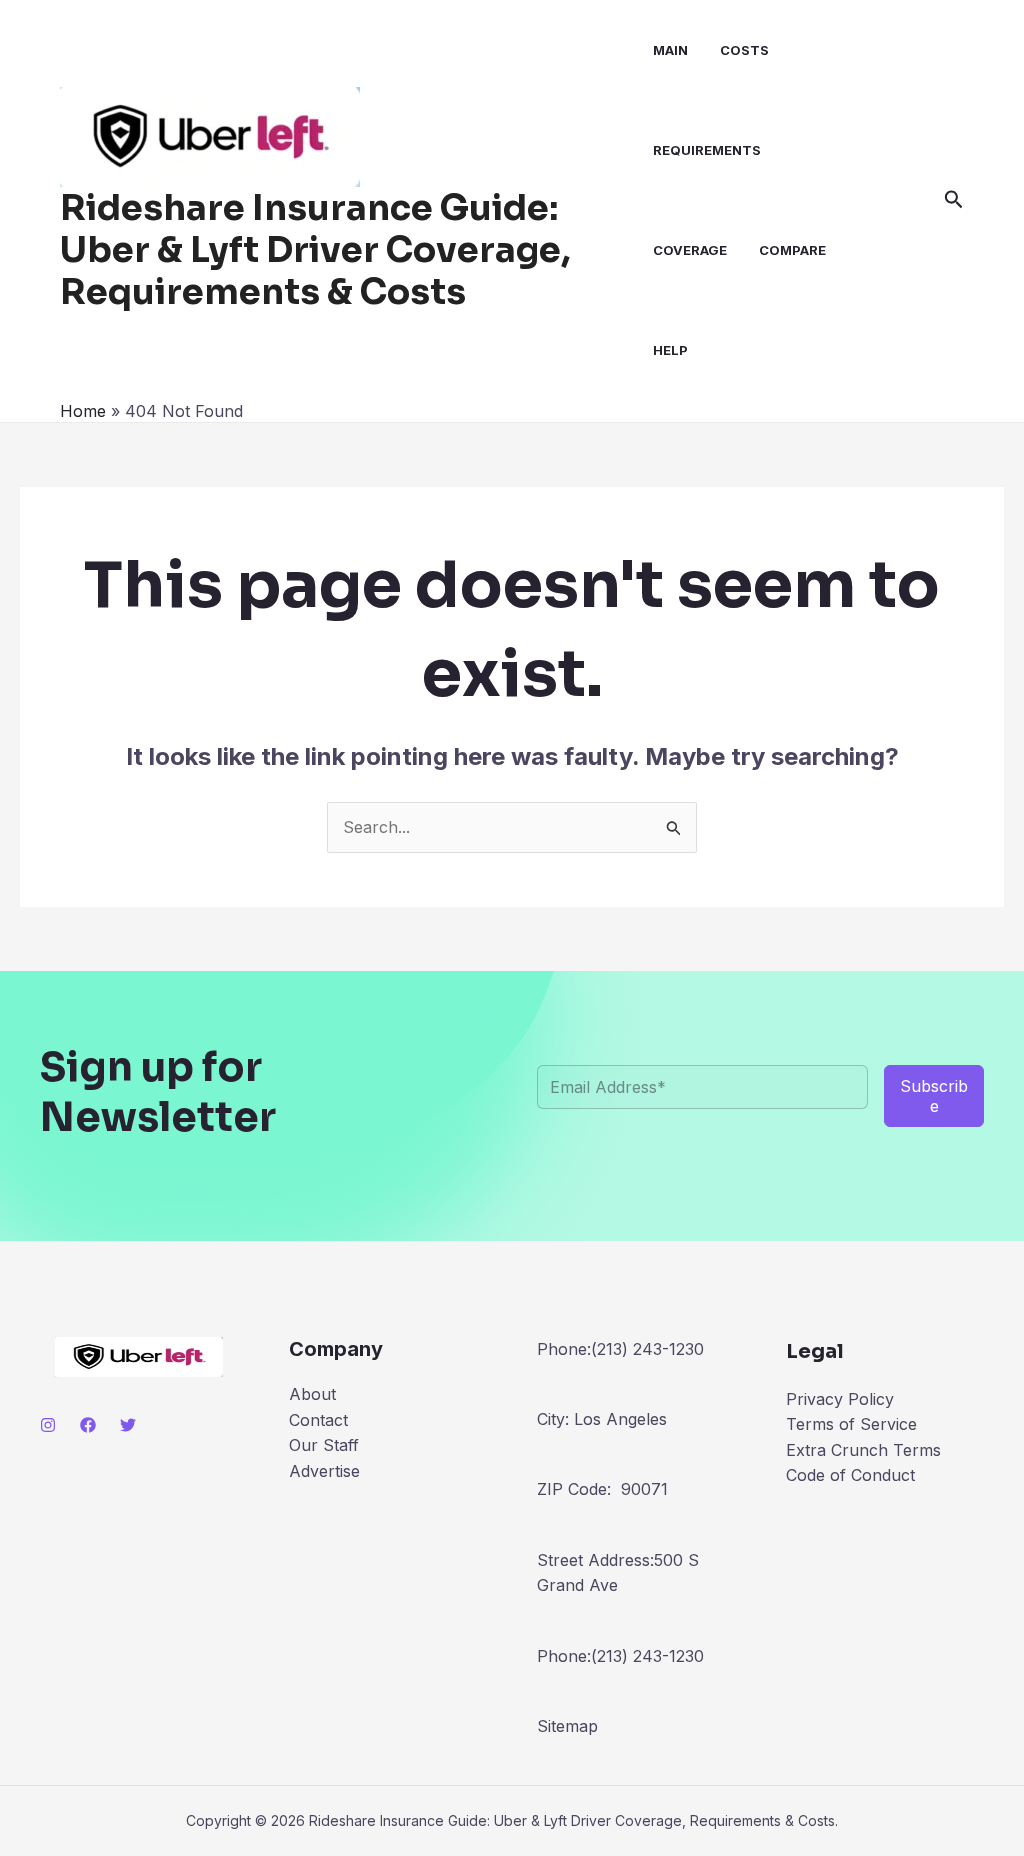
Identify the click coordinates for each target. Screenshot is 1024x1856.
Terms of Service (851, 1424)
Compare (792, 250)
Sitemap (567, 1726)
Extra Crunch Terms (863, 1450)
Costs (744, 50)
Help (670, 350)
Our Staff (324, 1445)
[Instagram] (48, 1425)
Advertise (324, 1471)
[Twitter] (128, 1425)
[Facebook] (88, 1425)
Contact (318, 1420)
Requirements (707, 150)
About (312, 1394)
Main (670, 50)
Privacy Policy (840, 1399)
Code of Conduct (850, 1475)
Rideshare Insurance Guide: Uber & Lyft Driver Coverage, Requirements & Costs (315, 250)
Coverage (690, 250)
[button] (954, 200)
